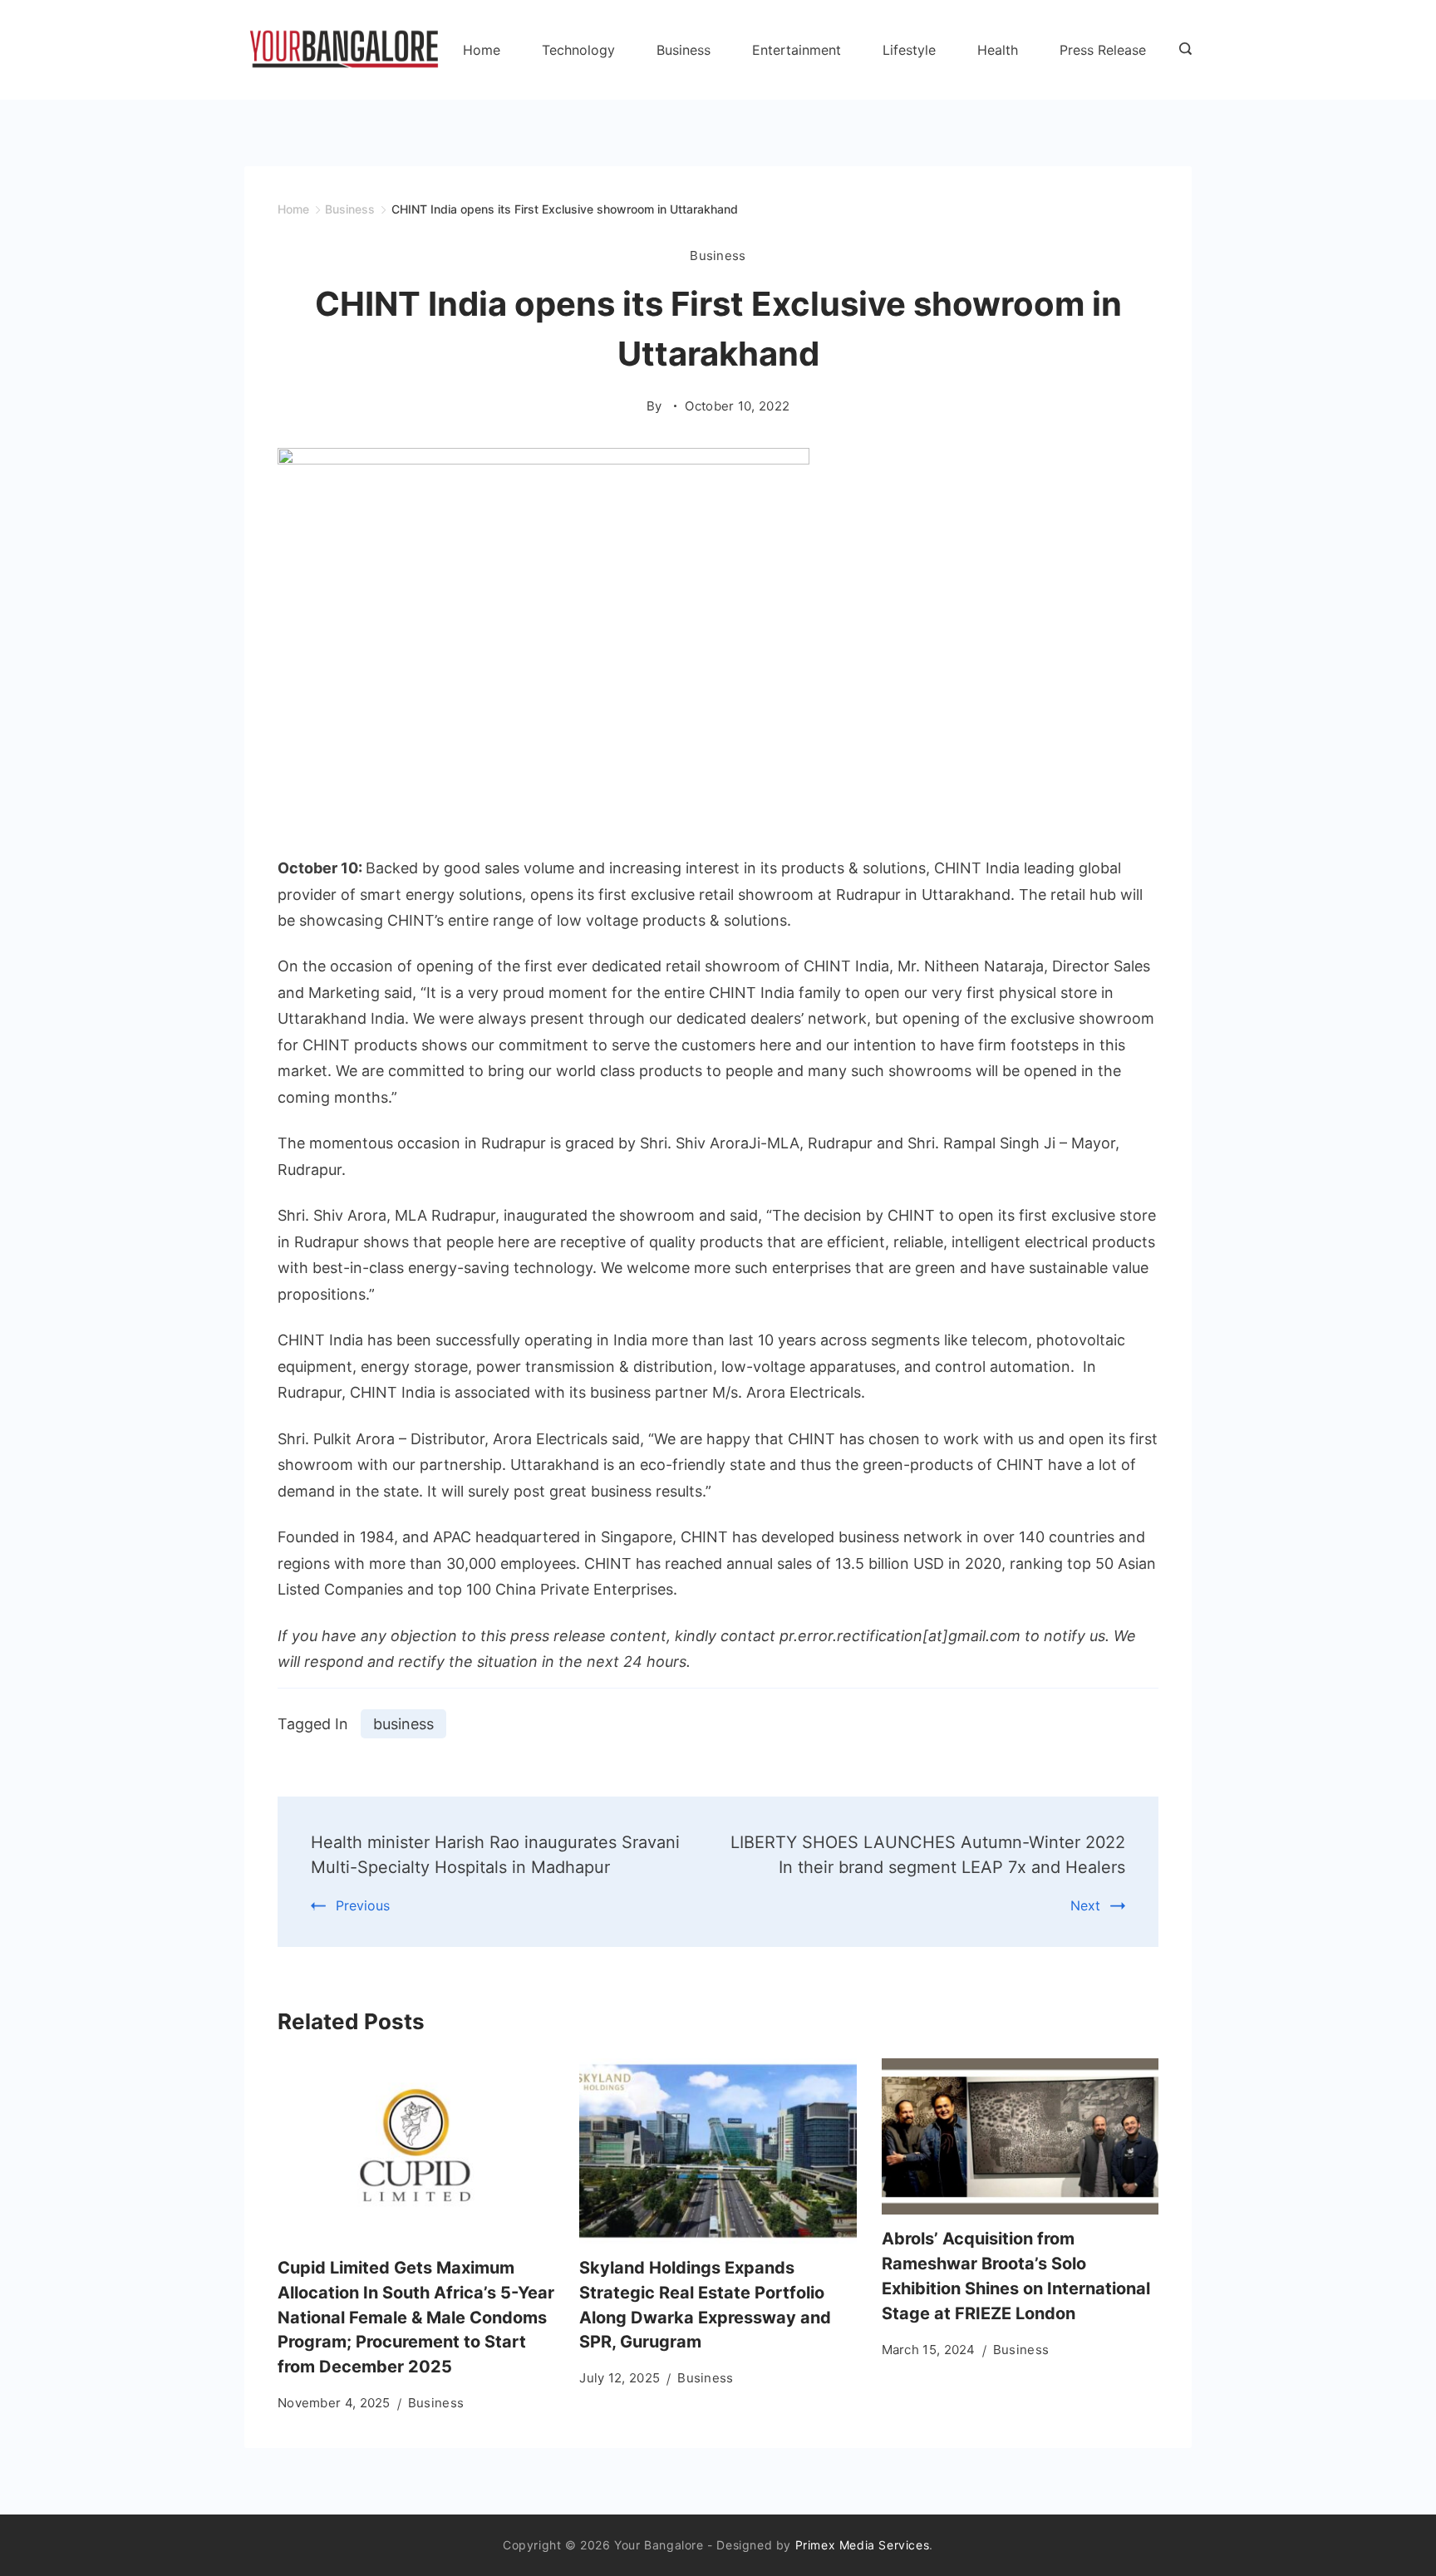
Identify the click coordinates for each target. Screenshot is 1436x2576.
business (403, 1724)
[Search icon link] (1181, 50)
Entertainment (797, 50)
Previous (363, 1905)
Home (482, 50)
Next (1085, 1905)
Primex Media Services (863, 2545)
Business (684, 50)
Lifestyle (909, 50)
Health (998, 50)
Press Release (1103, 50)
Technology (578, 50)
